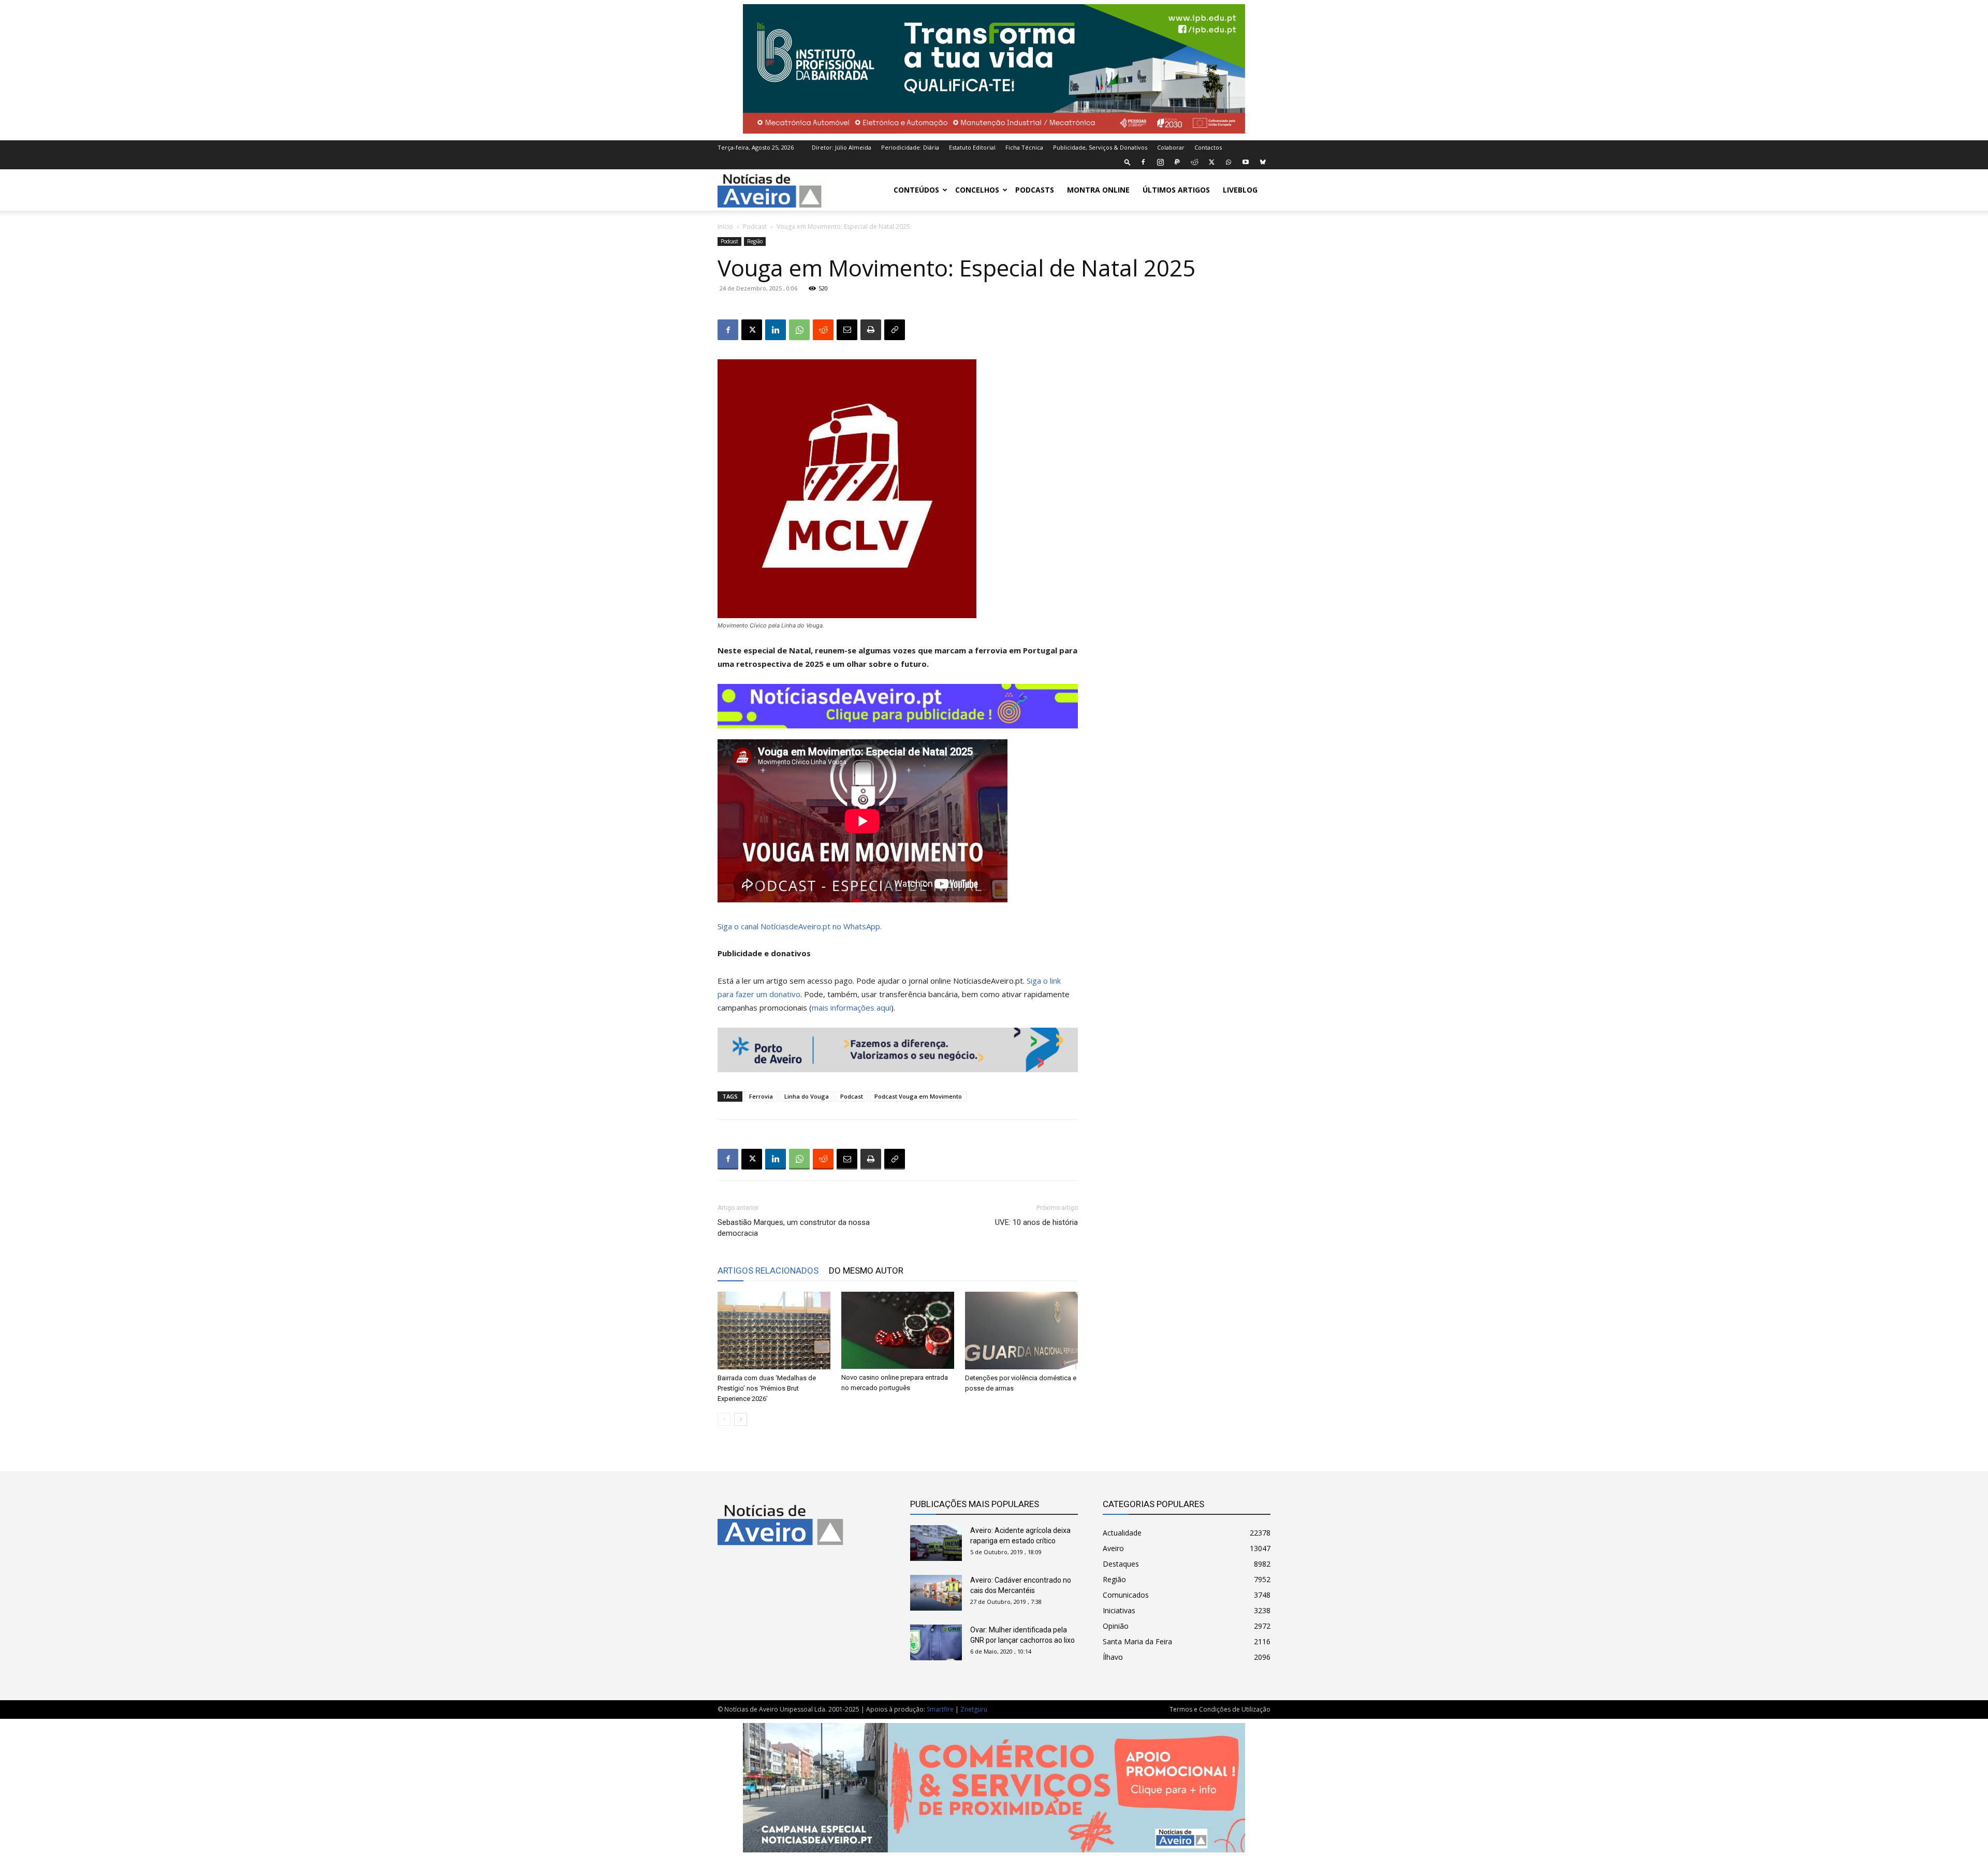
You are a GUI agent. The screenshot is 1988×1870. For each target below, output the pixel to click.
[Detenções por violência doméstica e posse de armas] (1021, 1331)
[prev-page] (724, 1419)
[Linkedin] (776, 330)
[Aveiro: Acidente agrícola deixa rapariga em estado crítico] (936, 1543)
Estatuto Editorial (972, 147)
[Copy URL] (895, 330)
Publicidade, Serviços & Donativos (1100, 147)
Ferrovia (761, 1096)
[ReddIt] (823, 330)
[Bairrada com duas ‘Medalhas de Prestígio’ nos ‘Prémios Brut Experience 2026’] (774, 1331)
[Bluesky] (1263, 162)
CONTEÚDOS (916, 190)
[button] (1128, 162)
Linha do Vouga (807, 1096)
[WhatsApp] (1229, 162)
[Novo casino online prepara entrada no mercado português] (898, 1330)
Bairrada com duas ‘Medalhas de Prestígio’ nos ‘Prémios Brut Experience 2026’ (767, 1388)
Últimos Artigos (1176, 190)
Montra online (1098, 190)
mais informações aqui (851, 1007)
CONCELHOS (977, 190)
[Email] (847, 330)
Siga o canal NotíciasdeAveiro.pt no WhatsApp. (800, 926)
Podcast (755, 227)
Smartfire (940, 1709)
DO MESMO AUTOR (866, 1270)
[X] (1211, 162)
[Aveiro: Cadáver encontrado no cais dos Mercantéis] (936, 1593)
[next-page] (741, 1419)
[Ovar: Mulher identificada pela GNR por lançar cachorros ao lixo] (936, 1642)
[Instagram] (1160, 162)
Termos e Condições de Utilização (1220, 1709)
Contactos (1208, 147)
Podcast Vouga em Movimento (918, 1096)
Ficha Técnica (1024, 147)
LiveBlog (1240, 190)
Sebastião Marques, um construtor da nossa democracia (794, 1228)
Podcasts (1035, 190)
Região (755, 241)
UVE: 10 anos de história (1036, 1222)
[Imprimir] (871, 330)
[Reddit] (1194, 162)
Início (725, 227)
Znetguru (974, 1709)
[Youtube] (1246, 162)
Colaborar (1171, 147)
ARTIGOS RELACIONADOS (768, 1270)
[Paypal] (1177, 162)
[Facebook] (1143, 162)
